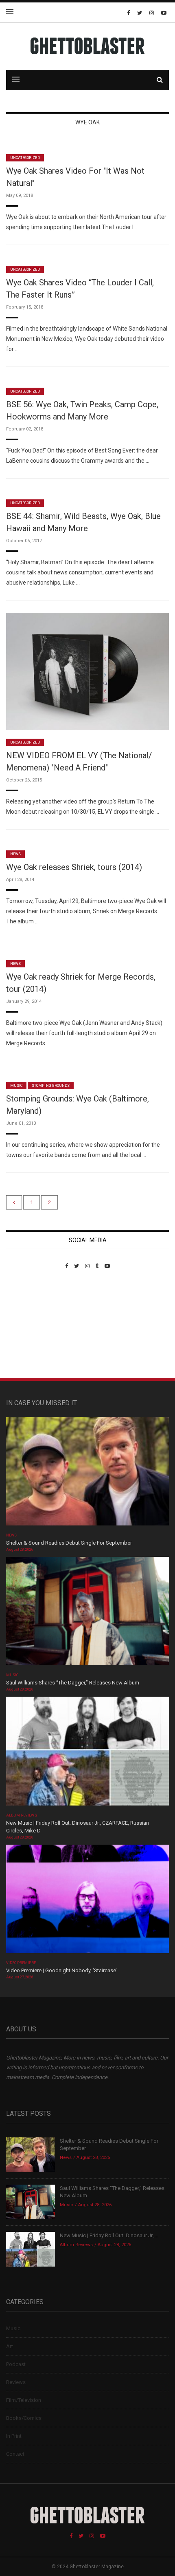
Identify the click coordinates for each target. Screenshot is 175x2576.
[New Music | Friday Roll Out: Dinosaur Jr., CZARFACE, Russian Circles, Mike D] (87, 1754)
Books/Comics (24, 2418)
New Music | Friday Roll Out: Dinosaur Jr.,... (109, 2235)
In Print (14, 2436)
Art (10, 2346)
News (15, 854)
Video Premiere (21, 1963)
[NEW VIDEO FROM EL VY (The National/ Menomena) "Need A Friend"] (87, 671)
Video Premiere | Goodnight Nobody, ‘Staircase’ (61, 1970)
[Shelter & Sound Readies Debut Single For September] (87, 1474)
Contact (15, 2454)
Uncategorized (25, 158)
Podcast (16, 2364)
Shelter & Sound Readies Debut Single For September (69, 1543)
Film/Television (24, 2400)
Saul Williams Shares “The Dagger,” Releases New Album (73, 1683)
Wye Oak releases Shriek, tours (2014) (74, 867)
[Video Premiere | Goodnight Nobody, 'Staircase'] (87, 1902)
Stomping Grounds (51, 1086)
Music (16, 1086)
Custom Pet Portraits (30, 1325)
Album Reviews (22, 1815)
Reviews (16, 2382)
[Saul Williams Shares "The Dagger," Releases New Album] (87, 1614)
